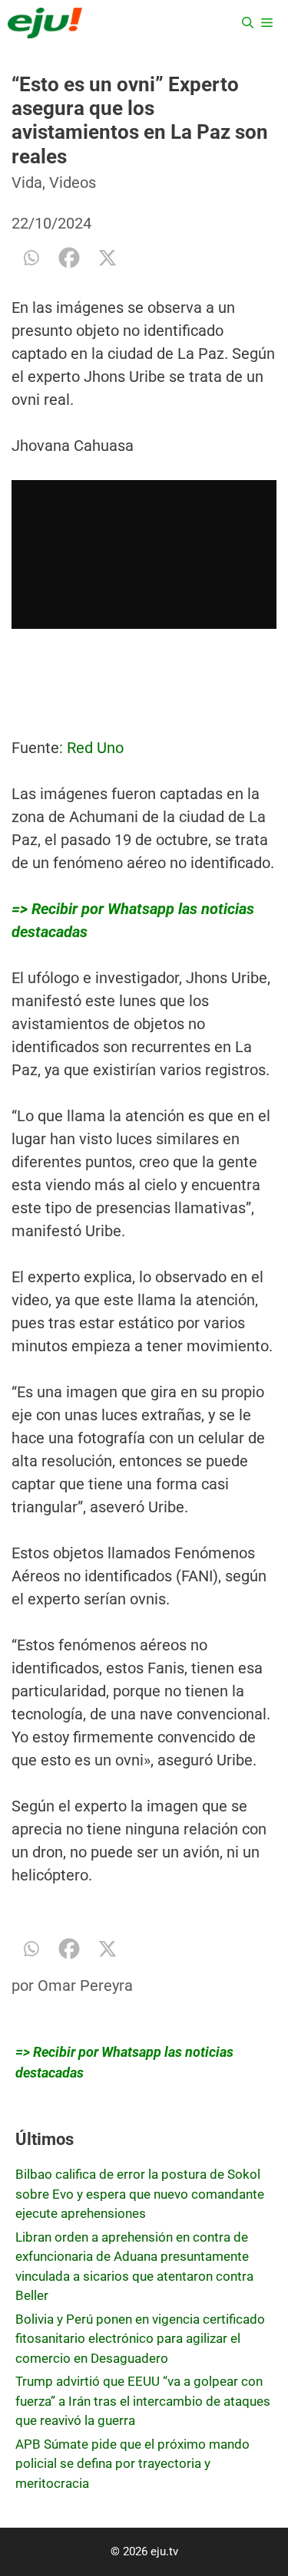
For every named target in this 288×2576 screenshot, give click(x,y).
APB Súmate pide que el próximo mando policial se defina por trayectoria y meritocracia (132, 2464)
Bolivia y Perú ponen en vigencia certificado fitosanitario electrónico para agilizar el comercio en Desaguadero (140, 2339)
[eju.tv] (45, 23)
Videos (73, 183)
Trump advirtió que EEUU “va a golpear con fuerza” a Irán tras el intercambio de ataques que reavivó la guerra (143, 2401)
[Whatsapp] (31, 258)
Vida (27, 183)
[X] (108, 258)
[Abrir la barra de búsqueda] (248, 23)
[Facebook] (69, 258)
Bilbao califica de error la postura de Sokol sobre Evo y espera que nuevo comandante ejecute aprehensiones (140, 2194)
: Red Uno (91, 748)
